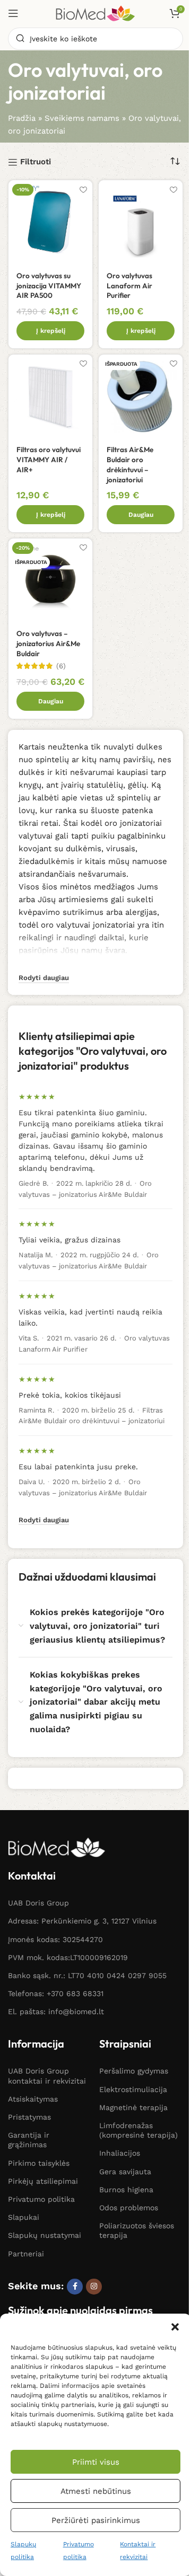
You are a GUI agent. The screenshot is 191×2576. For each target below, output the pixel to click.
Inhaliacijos (120, 2153)
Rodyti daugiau (44, 1520)
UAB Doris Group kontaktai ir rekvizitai (47, 2076)
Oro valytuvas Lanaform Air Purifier (129, 286)
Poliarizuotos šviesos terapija (137, 2230)
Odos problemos (129, 2208)
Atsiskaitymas (33, 2099)
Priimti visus (96, 2462)
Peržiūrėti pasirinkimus (96, 2520)
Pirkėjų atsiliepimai (43, 2181)
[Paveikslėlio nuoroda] (57, 1847)
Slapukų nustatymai (45, 2235)
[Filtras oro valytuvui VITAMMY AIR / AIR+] (50, 396)
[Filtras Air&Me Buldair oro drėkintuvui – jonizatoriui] (141, 396)
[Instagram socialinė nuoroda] (94, 2287)
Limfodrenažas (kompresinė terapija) (138, 2130)
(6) (61, 666)
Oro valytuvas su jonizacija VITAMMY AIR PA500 (49, 286)
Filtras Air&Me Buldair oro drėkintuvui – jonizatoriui (130, 465)
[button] (175, 2327)
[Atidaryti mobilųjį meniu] (13, 13)
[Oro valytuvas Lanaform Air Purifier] (141, 222)
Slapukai (24, 2217)
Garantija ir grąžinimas (29, 2140)
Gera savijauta (125, 2172)
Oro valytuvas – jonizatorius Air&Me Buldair (48, 643)
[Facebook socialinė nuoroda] (75, 2287)
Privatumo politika (41, 2199)
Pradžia (22, 118)
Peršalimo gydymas (134, 2071)
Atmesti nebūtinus (96, 2491)
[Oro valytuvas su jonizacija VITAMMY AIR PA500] (50, 222)
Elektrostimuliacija (133, 2089)
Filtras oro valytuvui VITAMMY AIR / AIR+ (49, 460)
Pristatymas (29, 2117)
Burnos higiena (126, 2190)
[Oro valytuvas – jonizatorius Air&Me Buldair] (50, 580)
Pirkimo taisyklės (39, 2163)
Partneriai (26, 2254)
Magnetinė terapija (133, 2107)
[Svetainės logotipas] (95, 13)
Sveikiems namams (82, 118)
